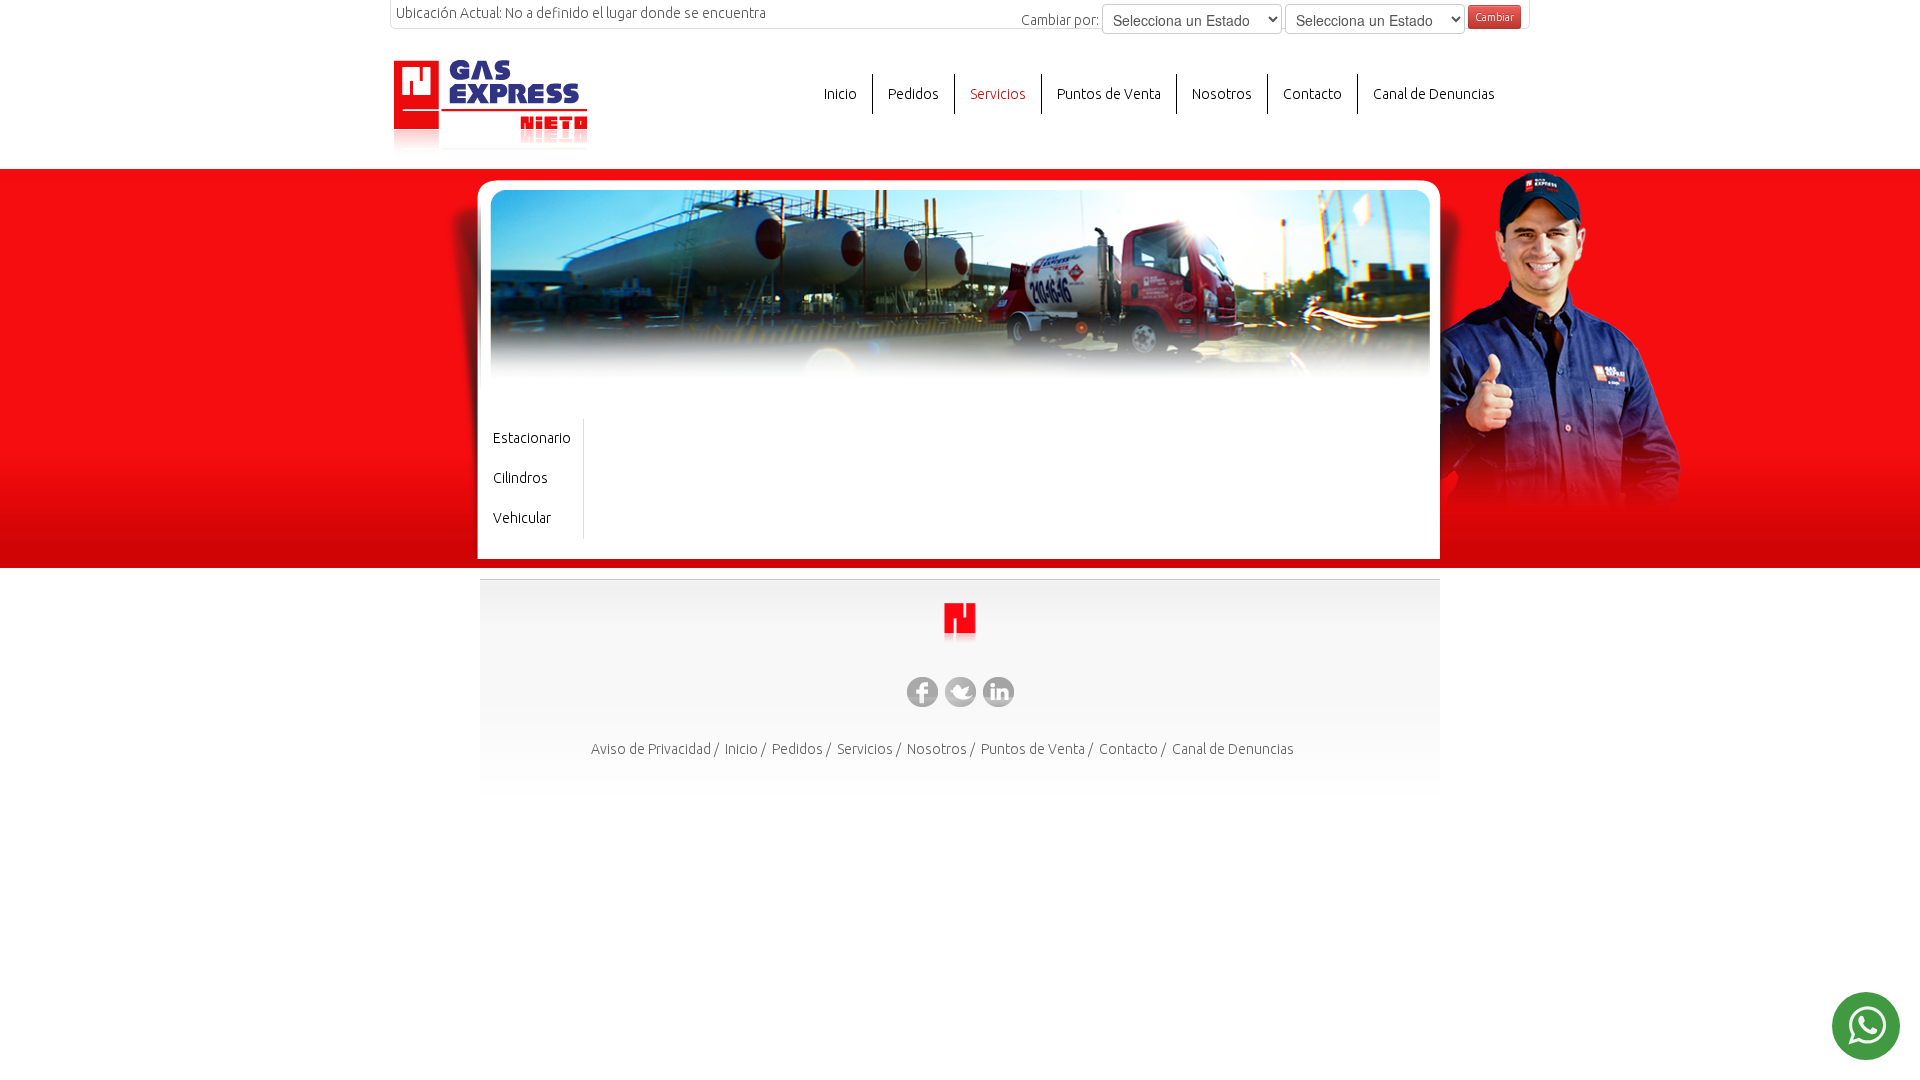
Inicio (840, 94)
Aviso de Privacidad (651, 749)
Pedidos (913, 94)
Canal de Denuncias (1434, 94)
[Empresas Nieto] (960, 625)
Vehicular (522, 518)
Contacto (1312, 94)
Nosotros (937, 749)
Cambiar (1494, 17)
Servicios (865, 749)
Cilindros (520, 478)
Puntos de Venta (1109, 94)
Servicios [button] (998, 94)
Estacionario (532, 438)
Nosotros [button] (1222, 94)
